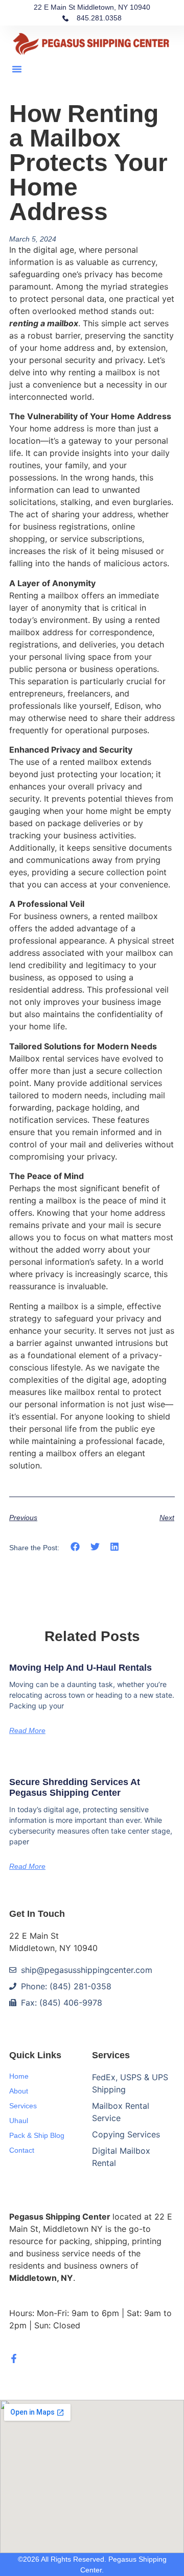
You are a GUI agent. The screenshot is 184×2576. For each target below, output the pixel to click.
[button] (17, 69)
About (19, 2091)
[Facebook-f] (14, 2358)
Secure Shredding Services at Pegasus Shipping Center (75, 1788)
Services (23, 2106)
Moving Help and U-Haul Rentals (80, 1668)
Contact (22, 2150)
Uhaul (19, 2121)
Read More (27, 1730)
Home (19, 2076)
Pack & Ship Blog (37, 2135)
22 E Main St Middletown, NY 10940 (92, 7)
